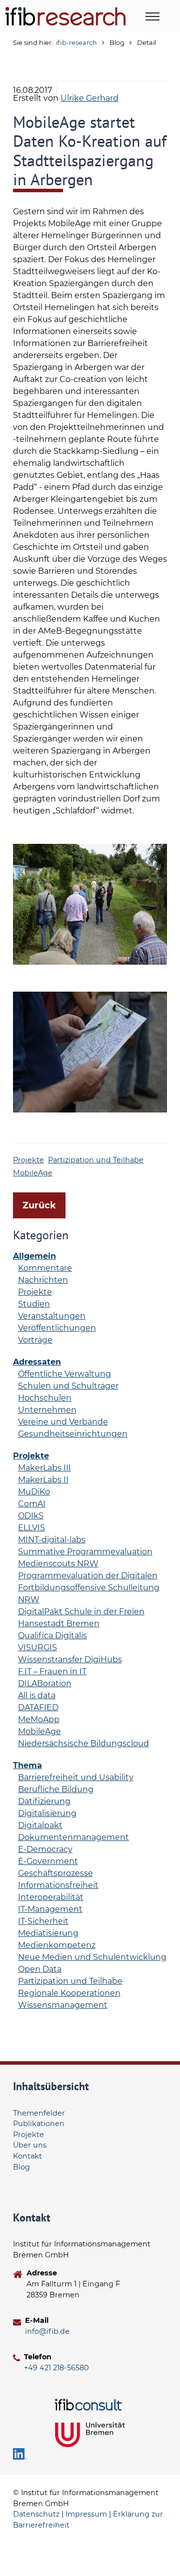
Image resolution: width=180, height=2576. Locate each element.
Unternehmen (47, 1410)
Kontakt (27, 2156)
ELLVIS (31, 1528)
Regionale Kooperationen (69, 1993)
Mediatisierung (48, 1933)
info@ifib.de (47, 2331)
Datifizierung (44, 1801)
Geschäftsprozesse (55, 1873)
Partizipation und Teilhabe (96, 1160)
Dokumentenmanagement (73, 1837)
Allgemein (34, 1256)
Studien (34, 1304)
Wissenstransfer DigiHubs (70, 1659)
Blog (21, 2167)
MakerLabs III (44, 1468)
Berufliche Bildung (56, 1789)
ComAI (32, 1504)
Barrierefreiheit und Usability (76, 1777)
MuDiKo (34, 1492)
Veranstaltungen (52, 1316)
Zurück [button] (39, 1205)
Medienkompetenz (57, 1945)
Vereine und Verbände (63, 1422)
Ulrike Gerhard (89, 98)
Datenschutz (36, 2514)
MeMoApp (39, 1719)
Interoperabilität (51, 1897)
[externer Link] (90, 2404)
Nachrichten (43, 1280)
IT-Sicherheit (43, 1921)
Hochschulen (45, 1398)
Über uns (30, 2145)
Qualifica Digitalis (52, 1636)
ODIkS (31, 1516)
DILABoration (45, 1683)
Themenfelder (39, 2113)
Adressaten (37, 1362)
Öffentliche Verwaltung (64, 1374)
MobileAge (33, 1173)
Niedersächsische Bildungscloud (83, 1743)
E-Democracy (45, 1849)
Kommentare (45, 1268)
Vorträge (35, 1340)
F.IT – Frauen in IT (52, 1671)
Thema (27, 1765)
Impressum (86, 2514)
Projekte (28, 1160)
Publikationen (39, 2124)
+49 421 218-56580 (56, 2368)
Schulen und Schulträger (68, 1386)
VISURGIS (37, 1648)
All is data (37, 1695)
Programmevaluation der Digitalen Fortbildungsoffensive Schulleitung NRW (89, 1588)
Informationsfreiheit (58, 1885)
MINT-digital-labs (52, 1540)
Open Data (40, 1969)
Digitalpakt (40, 1825)
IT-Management (50, 1909)
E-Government (48, 1861)
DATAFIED (38, 1707)
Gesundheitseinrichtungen (73, 1434)
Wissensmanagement (63, 2005)
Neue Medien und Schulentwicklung (92, 1957)
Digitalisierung (47, 1813)
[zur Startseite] (65, 16)
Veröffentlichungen (57, 1328)
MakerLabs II (43, 1480)
